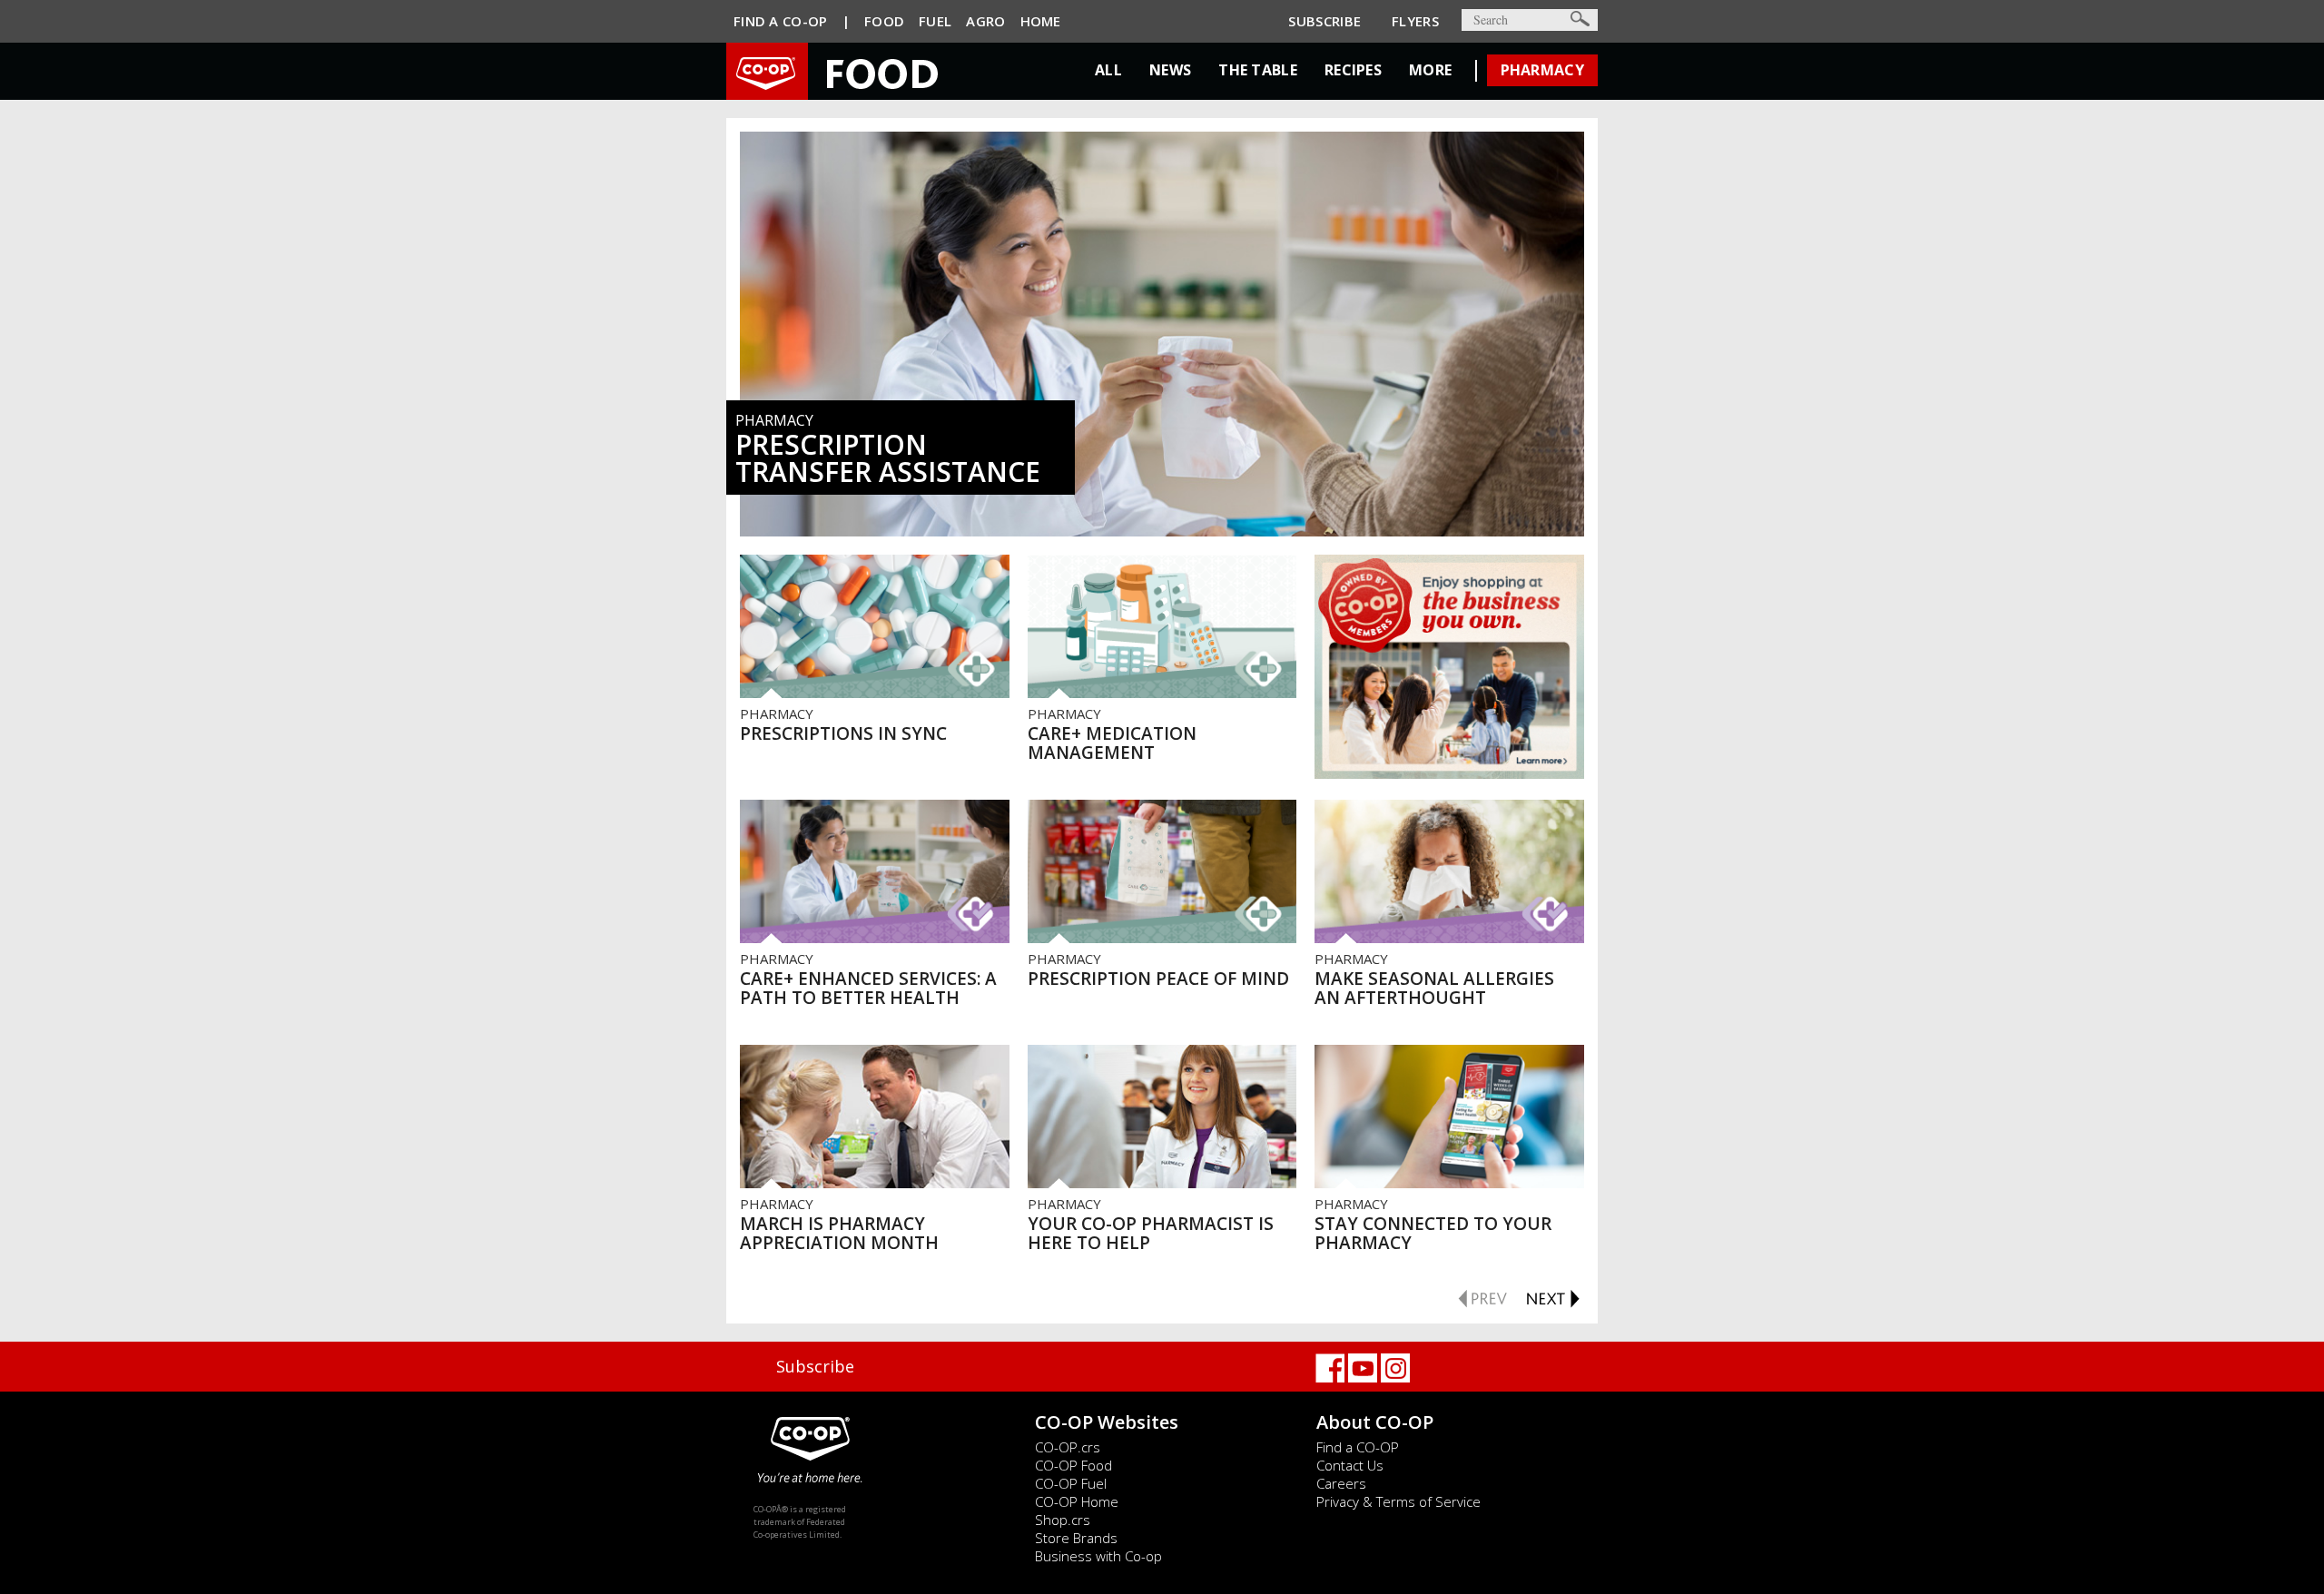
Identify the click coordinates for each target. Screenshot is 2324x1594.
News (1170, 70)
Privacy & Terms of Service (1398, 1501)
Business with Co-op (1098, 1556)
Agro (985, 21)
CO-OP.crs (1068, 1447)
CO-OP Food (1073, 1465)
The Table (1258, 70)
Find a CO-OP (1358, 1447)
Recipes (1353, 70)
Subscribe (1324, 21)
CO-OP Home (1077, 1501)
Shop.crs (1063, 1520)
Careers (1341, 1483)
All (1108, 70)
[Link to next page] (1552, 1295)
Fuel (935, 21)
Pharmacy (1542, 70)
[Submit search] (1580, 19)
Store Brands (1076, 1538)
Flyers (1415, 21)
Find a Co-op (781, 21)
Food (884, 21)
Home (1041, 21)
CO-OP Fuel (1071, 1483)
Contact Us (1350, 1465)
